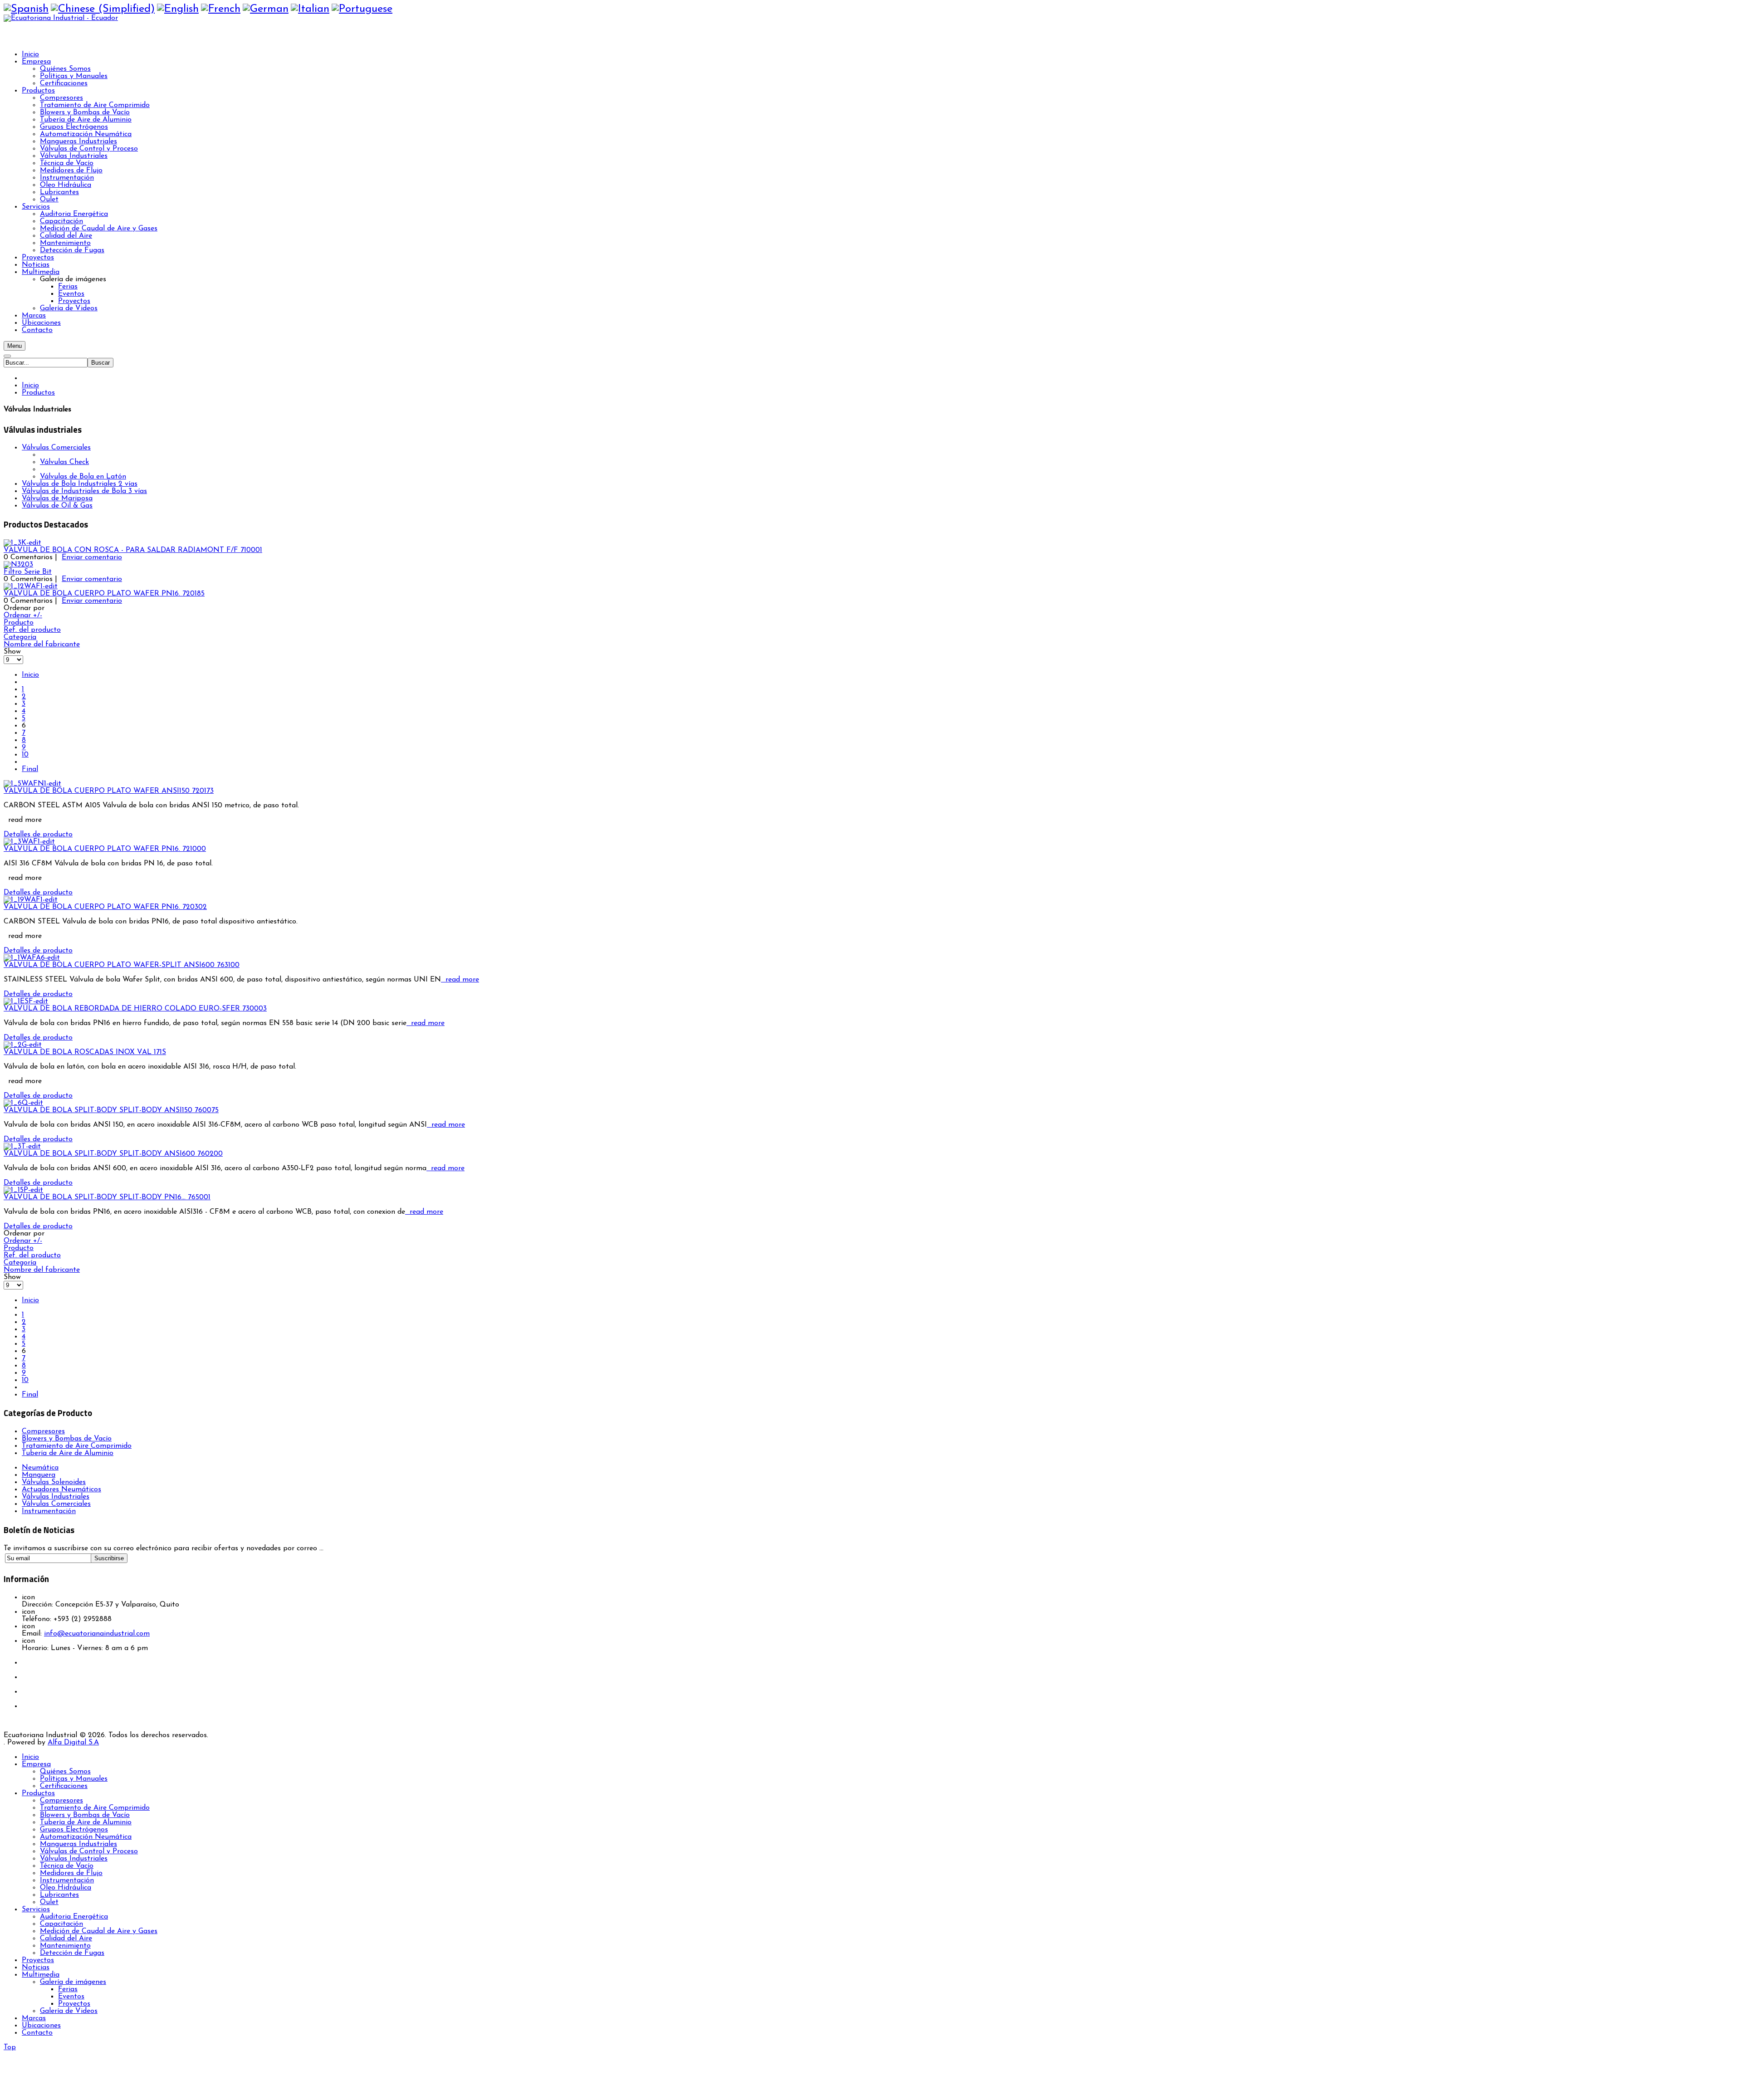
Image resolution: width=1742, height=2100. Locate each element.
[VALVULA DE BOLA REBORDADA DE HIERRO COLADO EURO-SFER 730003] (26, 1001)
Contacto (37, 2033)
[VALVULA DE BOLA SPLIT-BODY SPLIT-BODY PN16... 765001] (23, 1190)
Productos (38, 393)
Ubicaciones (41, 2026)
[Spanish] (26, 9)
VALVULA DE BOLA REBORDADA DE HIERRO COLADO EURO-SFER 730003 (135, 1009)
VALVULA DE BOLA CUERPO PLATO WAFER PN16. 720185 (104, 594)
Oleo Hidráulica (66, 1888)
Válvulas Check (64, 462)
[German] (266, 9)
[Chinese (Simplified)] (103, 9)
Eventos (71, 1997)
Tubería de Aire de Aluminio (68, 1453)
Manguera (39, 1475)
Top (10, 2047)
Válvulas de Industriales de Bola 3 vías (84, 491)
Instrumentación (67, 1880)
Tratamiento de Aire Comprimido (77, 1446)
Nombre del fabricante (42, 645)
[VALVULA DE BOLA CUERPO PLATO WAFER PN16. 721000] (29, 842)
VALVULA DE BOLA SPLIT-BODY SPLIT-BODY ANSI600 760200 (113, 1154)
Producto (19, 623)
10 (25, 755)
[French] (221, 9)
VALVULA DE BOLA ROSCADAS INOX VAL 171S (85, 1052)
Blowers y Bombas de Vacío (67, 1439)
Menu (15, 346)
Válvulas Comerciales (56, 448)
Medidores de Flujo (71, 1873)
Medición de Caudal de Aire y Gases (99, 1931)
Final (30, 769)
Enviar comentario (92, 557)
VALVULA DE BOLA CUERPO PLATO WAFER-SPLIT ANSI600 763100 (122, 965)
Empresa (36, 1764)
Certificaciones (64, 1786)
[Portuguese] (362, 9)
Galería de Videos (69, 2011)
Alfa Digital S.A (73, 1743)
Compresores (43, 1431)
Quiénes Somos (65, 1772)
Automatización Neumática (86, 1837)
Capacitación (61, 1924)
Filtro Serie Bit (28, 572)
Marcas (34, 2018)
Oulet (49, 1902)
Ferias (68, 1989)
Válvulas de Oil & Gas (57, 506)
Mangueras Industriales (78, 1844)
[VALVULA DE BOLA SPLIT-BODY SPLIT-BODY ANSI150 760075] (23, 1103)
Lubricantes (59, 1895)
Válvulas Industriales (74, 1859)
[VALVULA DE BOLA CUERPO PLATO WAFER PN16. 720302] (31, 900)
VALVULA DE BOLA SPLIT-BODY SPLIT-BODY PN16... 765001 (107, 1197)
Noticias (36, 1968)
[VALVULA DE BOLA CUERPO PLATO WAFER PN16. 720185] (31, 586)
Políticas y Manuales (74, 1779)
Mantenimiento (65, 1946)
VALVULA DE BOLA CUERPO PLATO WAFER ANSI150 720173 (109, 791)
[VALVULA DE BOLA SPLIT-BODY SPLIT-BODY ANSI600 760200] (22, 1147)
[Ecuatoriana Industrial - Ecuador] (61, 18)
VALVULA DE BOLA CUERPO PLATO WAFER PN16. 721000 (105, 849)
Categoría (20, 637)
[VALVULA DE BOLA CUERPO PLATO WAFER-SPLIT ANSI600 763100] (32, 958)
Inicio (30, 386)
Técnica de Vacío (67, 1866)
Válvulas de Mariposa (57, 498)
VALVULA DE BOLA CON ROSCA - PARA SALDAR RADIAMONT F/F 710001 (133, 550)
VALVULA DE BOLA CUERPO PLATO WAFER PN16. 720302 (105, 907)
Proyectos (38, 1960)
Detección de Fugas (72, 1953)
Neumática (40, 1468)
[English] (178, 9)
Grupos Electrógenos (74, 1830)
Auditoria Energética (74, 1917)
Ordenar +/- (23, 615)
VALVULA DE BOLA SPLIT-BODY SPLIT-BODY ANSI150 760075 (111, 1110)
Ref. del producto (32, 630)
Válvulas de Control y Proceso (89, 1851)
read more (460, 980)
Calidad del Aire (66, 1939)
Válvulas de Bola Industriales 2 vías (80, 484)
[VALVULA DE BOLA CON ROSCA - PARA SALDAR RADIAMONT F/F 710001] (22, 543)
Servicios (36, 1910)
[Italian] (310, 9)
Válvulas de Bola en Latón (83, 477)
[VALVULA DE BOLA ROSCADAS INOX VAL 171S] (23, 1045)
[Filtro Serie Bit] (18, 565)
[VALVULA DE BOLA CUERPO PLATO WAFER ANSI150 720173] (32, 784)
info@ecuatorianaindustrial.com (97, 1634)
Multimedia (41, 1975)
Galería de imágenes (73, 1982)
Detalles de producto (38, 835)
